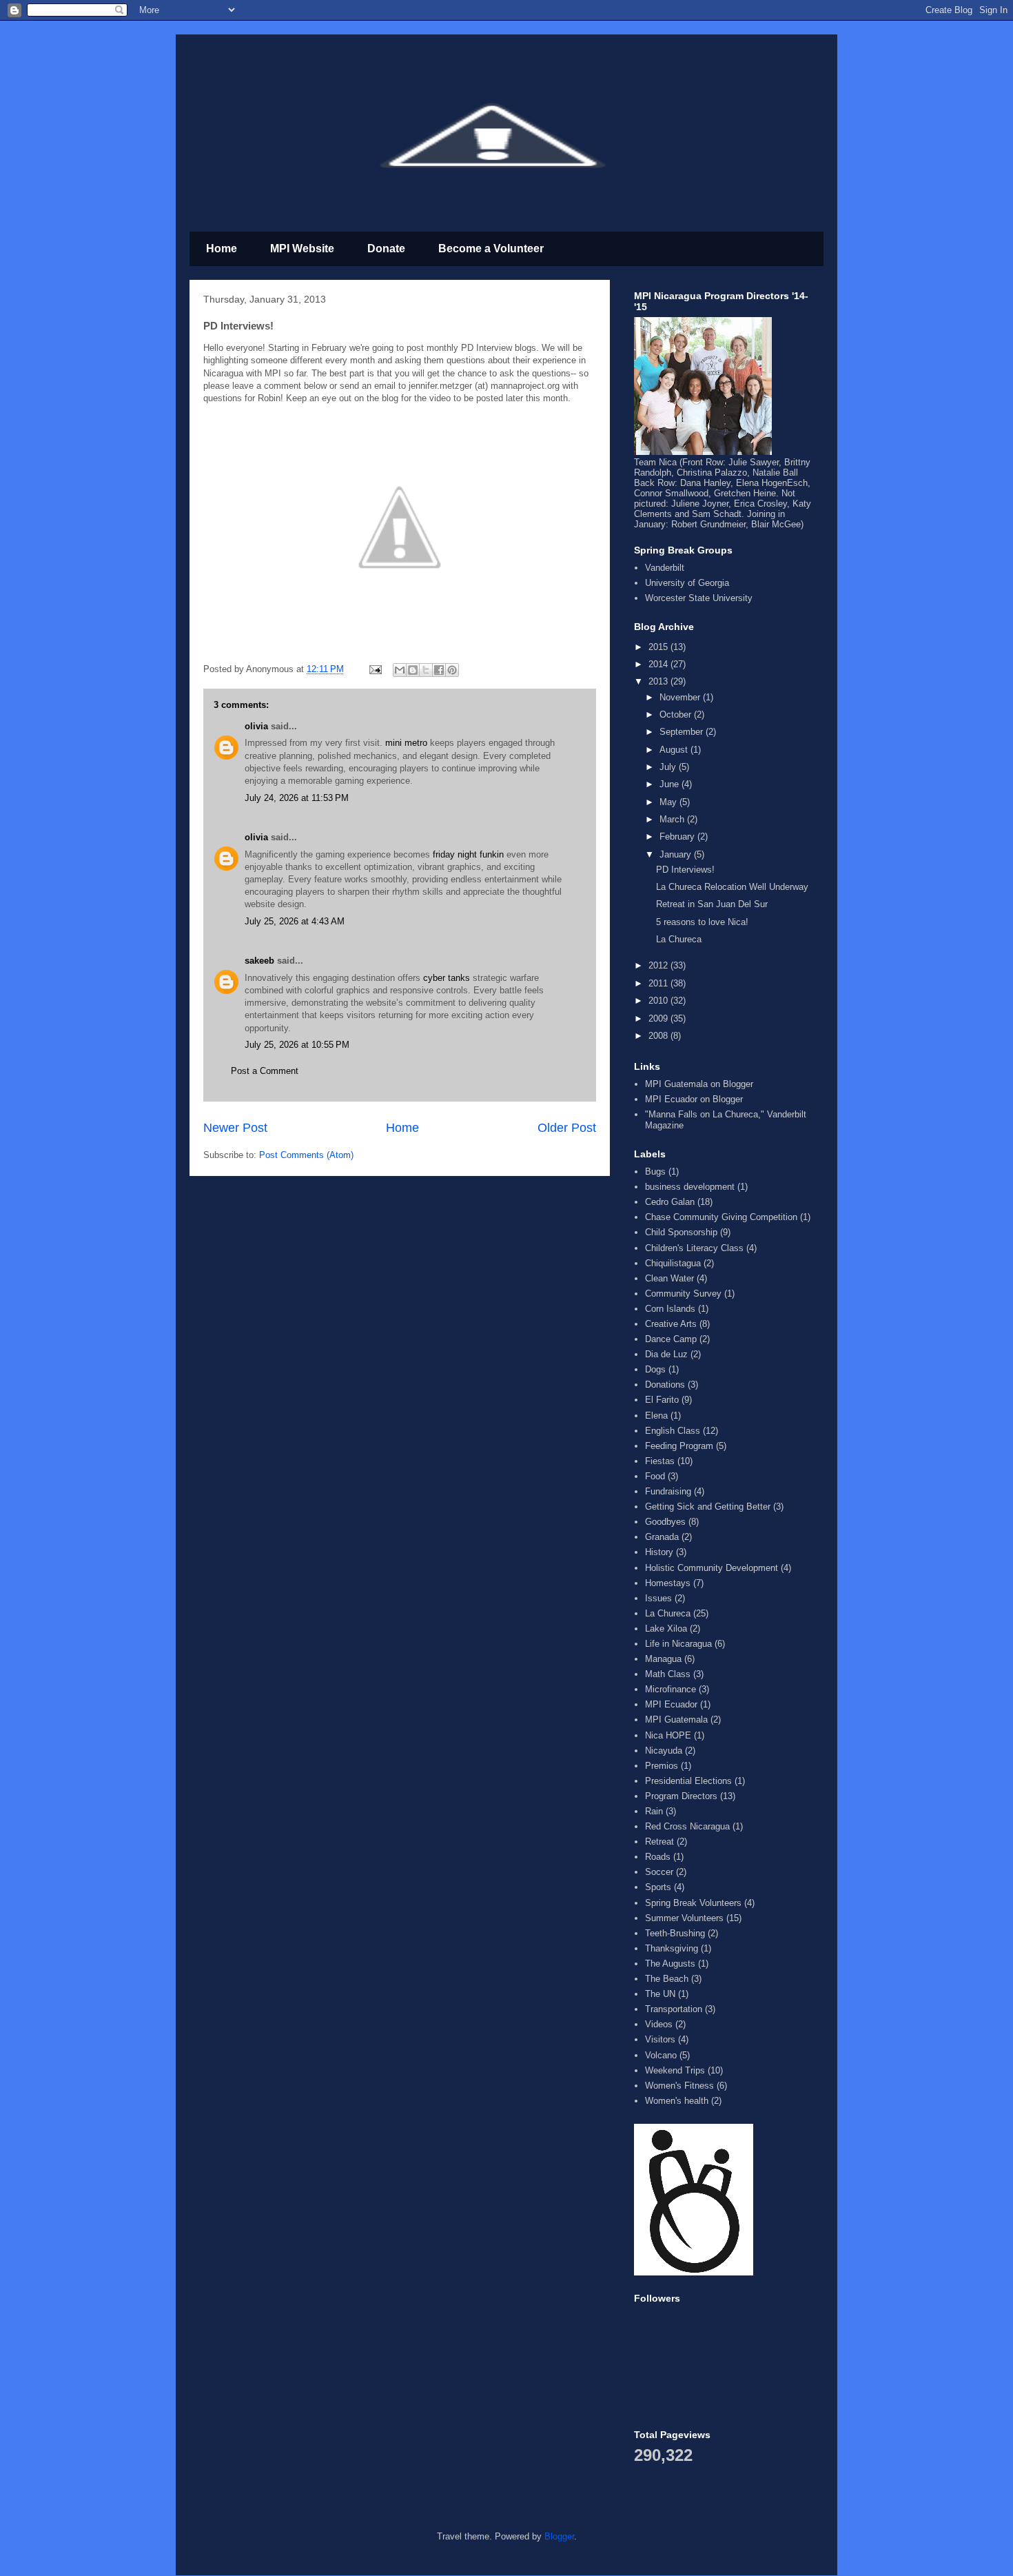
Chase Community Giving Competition (721, 1217)
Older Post (567, 1128)
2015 (659, 647)
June (671, 784)
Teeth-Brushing (675, 1933)
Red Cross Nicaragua (687, 1826)
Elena (656, 1416)
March (673, 819)
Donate (386, 249)
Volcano (661, 2055)
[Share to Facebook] (439, 670)
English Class (673, 1431)
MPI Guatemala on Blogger (699, 1084)
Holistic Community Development (712, 1568)
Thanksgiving (672, 1948)
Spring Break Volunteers (693, 1903)
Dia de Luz (666, 1354)
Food (655, 1476)
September (683, 732)
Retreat (659, 1842)
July (669, 767)
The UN (660, 1994)
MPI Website (302, 249)
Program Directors (681, 1796)
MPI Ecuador (671, 1704)
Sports (658, 1887)
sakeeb (259, 961)
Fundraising (668, 1491)
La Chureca (679, 939)
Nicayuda (664, 1751)
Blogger (559, 2536)
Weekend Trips (675, 2070)
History (659, 1552)
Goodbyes (665, 1522)
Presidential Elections (688, 1781)
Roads (658, 1857)
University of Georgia (687, 583)
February (678, 836)
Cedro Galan (670, 1202)
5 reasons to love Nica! (702, 922)
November (681, 697)
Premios (662, 1766)
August (675, 750)
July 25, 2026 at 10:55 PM (297, 1045)
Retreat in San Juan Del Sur (712, 904)
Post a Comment (265, 1071)
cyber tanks (447, 978)
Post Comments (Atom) (306, 1155)
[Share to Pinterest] (452, 670)
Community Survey (683, 1294)
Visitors (660, 2039)
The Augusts (670, 1964)
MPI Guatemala (676, 1720)
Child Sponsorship (681, 1232)
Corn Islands (670, 1309)
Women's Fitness (679, 2086)
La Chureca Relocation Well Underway (732, 887)
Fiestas (660, 1461)
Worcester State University (699, 598)
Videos (659, 2024)
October (677, 714)
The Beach (667, 1979)
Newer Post (235, 1128)
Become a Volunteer (491, 249)
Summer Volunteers (684, 1918)
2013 (659, 681)
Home (222, 249)
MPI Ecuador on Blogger (694, 1099)
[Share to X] (426, 670)
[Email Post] (375, 669)
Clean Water (669, 1278)
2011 (659, 983)
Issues (658, 1598)
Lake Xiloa (666, 1629)
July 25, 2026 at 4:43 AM (295, 921)
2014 (659, 664)
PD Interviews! (685, 870)
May (669, 802)
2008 (659, 1036)
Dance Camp (671, 1339)
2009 (659, 1018)
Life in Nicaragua (678, 1644)
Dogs (655, 1369)
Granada (662, 1537)
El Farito (662, 1400)
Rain (654, 1811)
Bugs (655, 1172)
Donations (665, 1385)
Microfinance (671, 1689)
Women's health (677, 2101)
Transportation (674, 2009)
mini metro (406, 743)
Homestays (668, 1583)
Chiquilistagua (673, 1263)
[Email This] (400, 670)
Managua (663, 1659)
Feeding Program (679, 1446)
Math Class (668, 1674)
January (677, 854)
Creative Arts (671, 1324)
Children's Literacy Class (694, 1248)
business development (690, 1187)
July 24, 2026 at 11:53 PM (297, 798)
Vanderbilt (665, 568)
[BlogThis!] (413, 670)
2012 (659, 965)
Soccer (659, 1872)
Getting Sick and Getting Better (708, 1507)
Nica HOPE (668, 1735)
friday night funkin (468, 854)
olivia (256, 726)
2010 (659, 1001)
